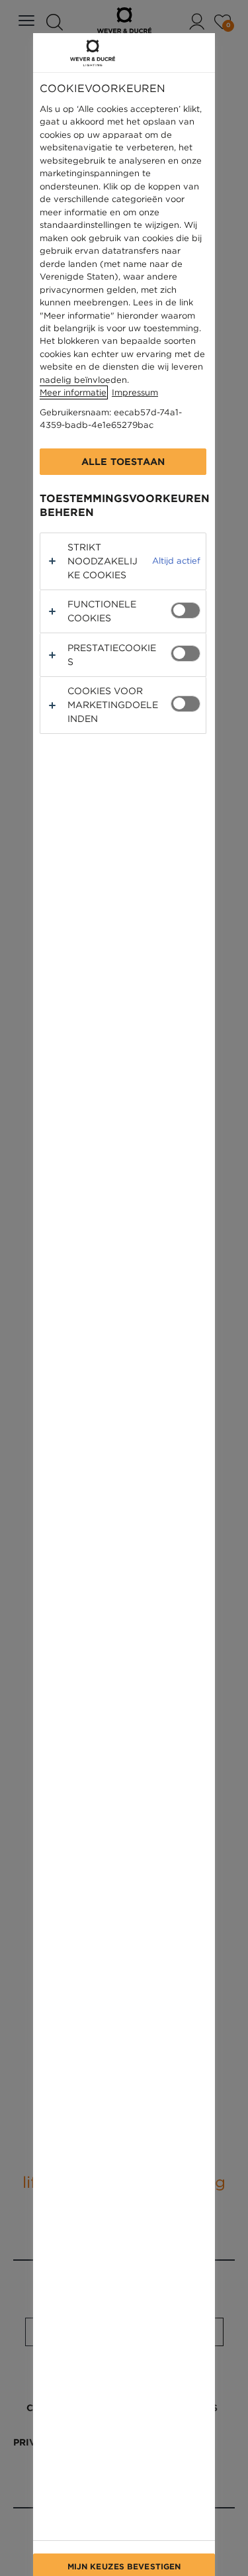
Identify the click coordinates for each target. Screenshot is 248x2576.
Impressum (135, 392)
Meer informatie (73, 392)
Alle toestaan (123, 462)
